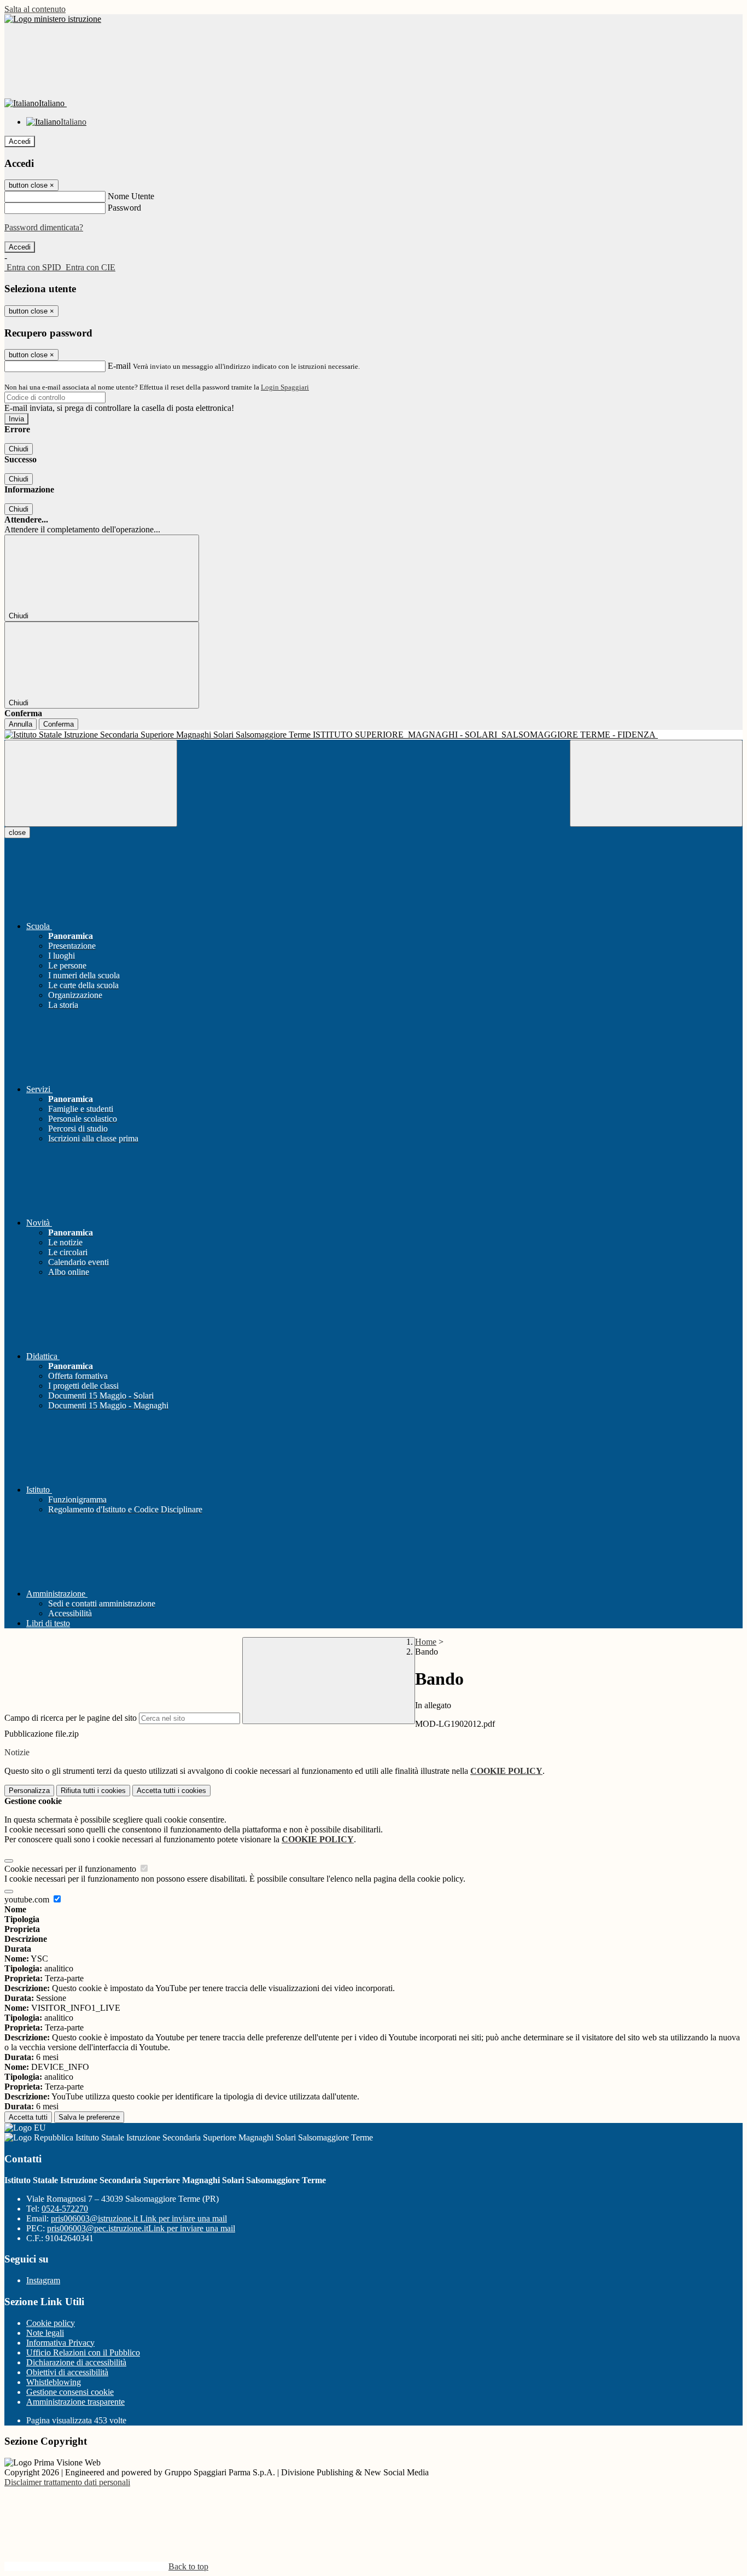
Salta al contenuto (35, 9)
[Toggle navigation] (91, 783)
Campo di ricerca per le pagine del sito (71, 1718)
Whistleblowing (54, 2382)
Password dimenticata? (44, 227)
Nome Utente (131, 196)
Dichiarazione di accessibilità (76, 2362)
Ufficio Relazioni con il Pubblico (83, 2352)
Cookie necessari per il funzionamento (71, 1869)
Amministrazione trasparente (75, 2402)
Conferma (59, 724)
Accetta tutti (171, 1791)
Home (426, 1642)
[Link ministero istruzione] (53, 19)
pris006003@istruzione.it (139, 2218)
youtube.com (28, 1899)
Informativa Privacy (60, 2343)
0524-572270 (65, 2209)
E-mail (119, 366)
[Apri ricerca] (656, 783)
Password (124, 208)
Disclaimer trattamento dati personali (67, 2482)
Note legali (45, 2333)
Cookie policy (51, 2323)
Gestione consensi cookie (70, 2392)
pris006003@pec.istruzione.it (141, 2228)
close (17, 832)
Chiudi (19, 449)
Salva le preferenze (89, 2117)
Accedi (20, 141)
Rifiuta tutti (93, 1791)
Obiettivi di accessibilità (67, 2372)
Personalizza (29, 1791)
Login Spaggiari (285, 387)
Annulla (21, 724)
